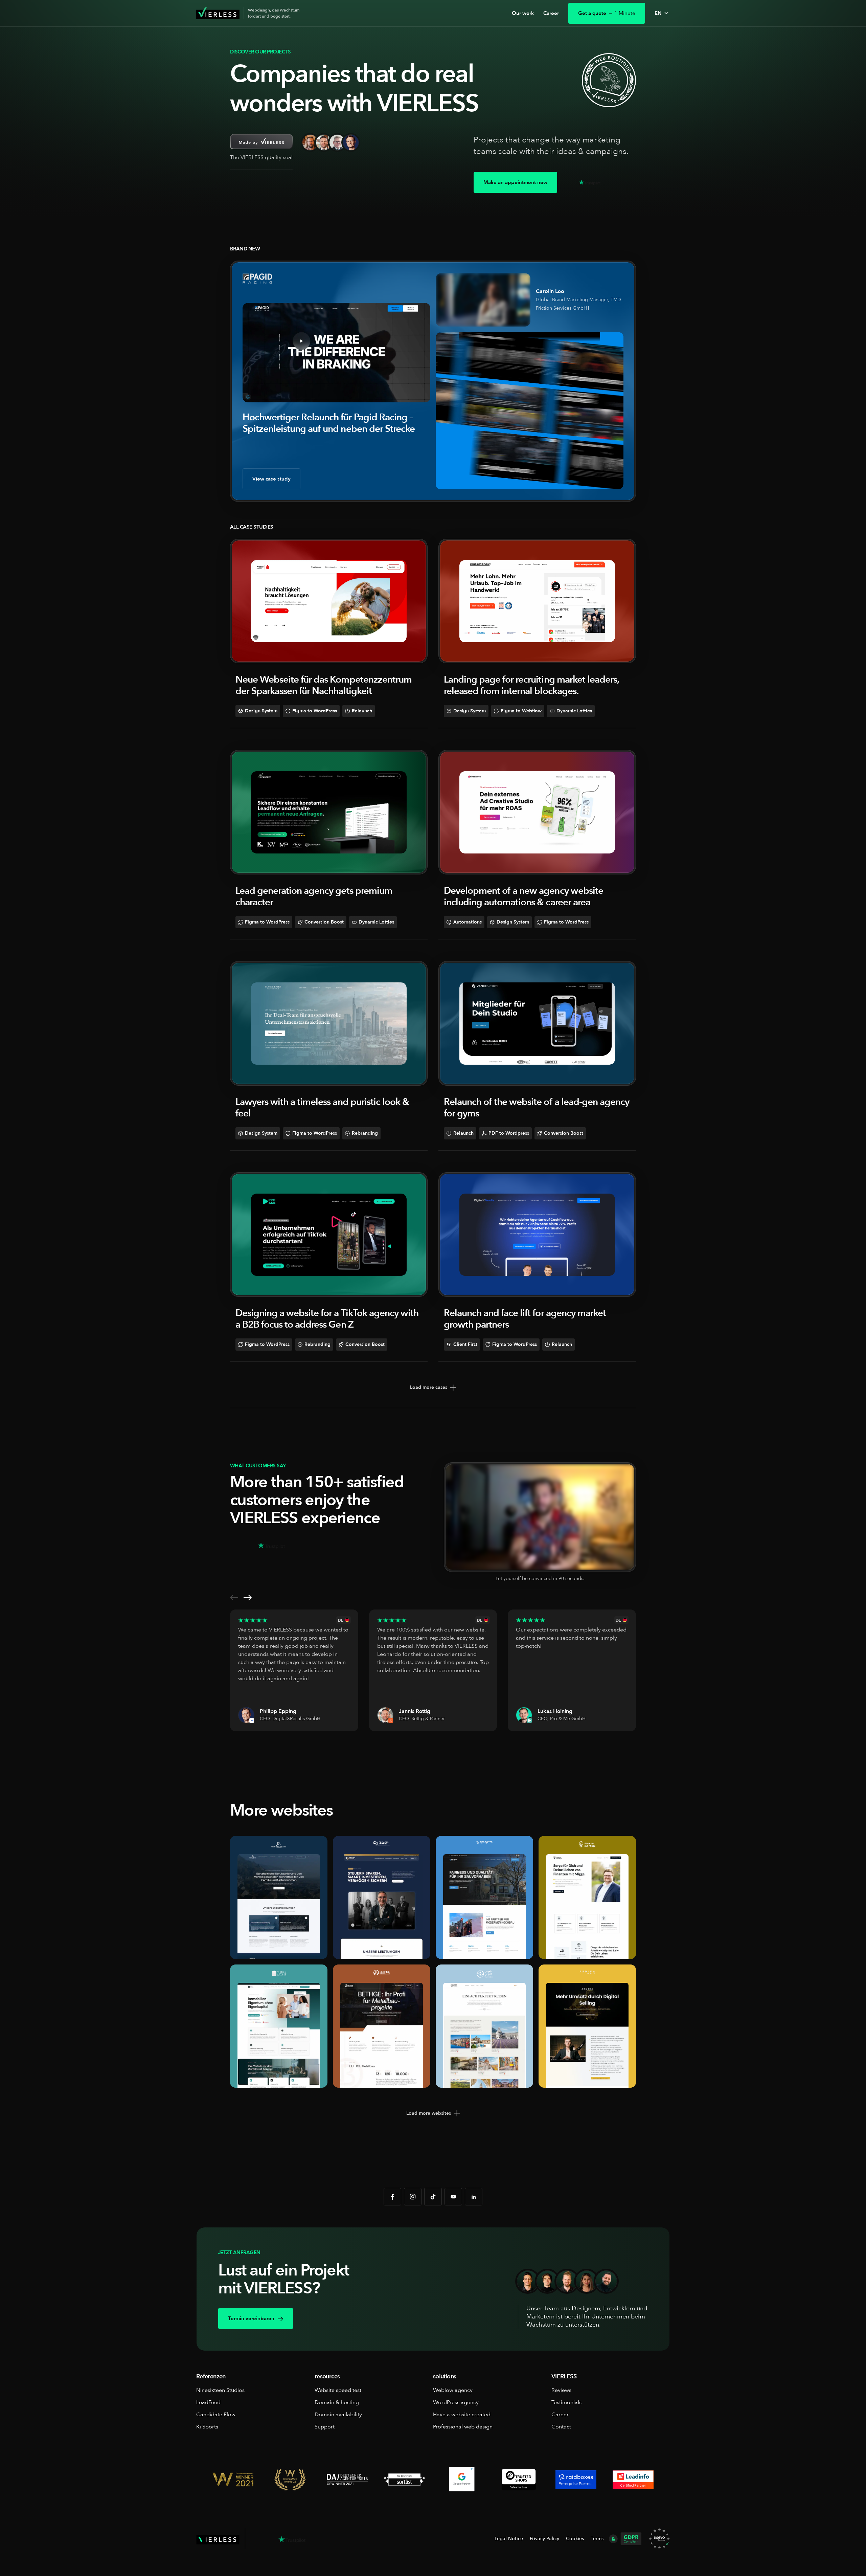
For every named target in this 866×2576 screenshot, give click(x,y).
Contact (561, 2427)
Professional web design (463, 2427)
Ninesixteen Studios (220, 2390)
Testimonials (566, 2402)
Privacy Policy (544, 2539)
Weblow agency (453, 2390)
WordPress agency (456, 2402)
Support (325, 2427)
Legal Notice (509, 2539)
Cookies (575, 2539)
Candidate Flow (216, 2415)
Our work (523, 13)
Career (551, 13)
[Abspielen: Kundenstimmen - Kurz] (540, 1516)
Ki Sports (207, 2427)
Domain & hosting (337, 2402)
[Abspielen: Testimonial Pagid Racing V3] (483, 299)
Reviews (561, 2390)
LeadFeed (208, 2402)
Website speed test (338, 2390)
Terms (597, 2539)
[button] (662, 13)
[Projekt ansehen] (329, 601)
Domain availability (338, 2415)
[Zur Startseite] (218, 13)
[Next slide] (248, 1599)
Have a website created (462, 2415)
